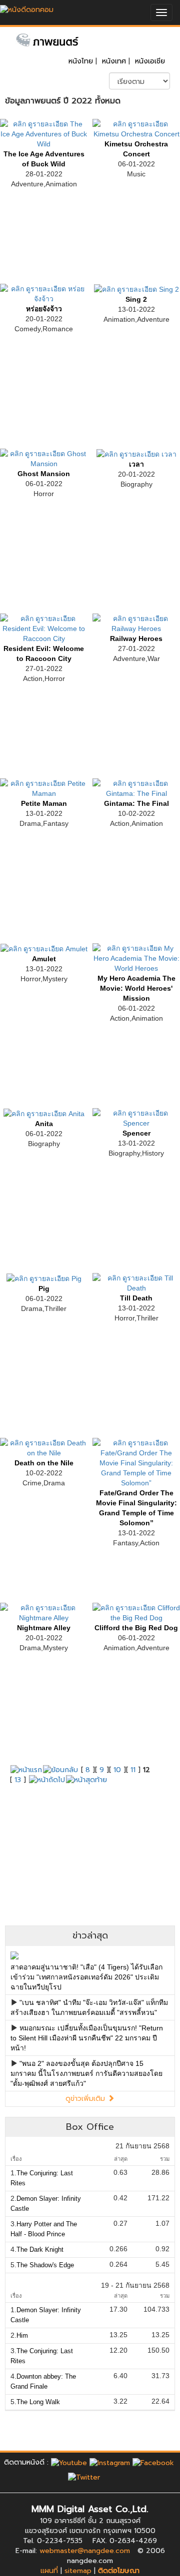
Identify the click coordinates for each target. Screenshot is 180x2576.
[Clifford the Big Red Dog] (136, 1612)
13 (18, 1780)
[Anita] (44, 1113)
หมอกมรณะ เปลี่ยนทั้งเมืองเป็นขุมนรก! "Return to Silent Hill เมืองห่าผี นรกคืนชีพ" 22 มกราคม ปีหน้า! (87, 2038)
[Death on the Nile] (44, 1447)
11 (133, 1770)
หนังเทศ (114, 61)
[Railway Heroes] (136, 623)
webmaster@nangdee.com (85, 2551)
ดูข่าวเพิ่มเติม (86, 2099)
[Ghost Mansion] (44, 458)
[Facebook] (153, 2462)
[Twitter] (84, 2477)
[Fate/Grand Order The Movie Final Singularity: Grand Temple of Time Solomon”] (136, 1462)
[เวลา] (136, 454)
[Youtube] (69, 2462)
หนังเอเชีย (150, 61)
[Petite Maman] (44, 787)
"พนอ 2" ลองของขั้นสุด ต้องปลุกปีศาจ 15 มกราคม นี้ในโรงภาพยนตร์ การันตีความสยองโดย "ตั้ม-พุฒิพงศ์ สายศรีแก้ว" (86, 2073)
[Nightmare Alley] (44, 1612)
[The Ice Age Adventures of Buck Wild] (44, 133)
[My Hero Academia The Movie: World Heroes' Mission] (136, 957)
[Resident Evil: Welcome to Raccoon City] (44, 628)
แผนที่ (49, 2571)
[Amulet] (44, 948)
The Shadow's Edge (45, 2265)
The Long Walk (38, 2402)
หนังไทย (81, 61)
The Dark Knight (40, 2250)
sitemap (78, 2571)
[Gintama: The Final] (136, 787)
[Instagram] (110, 2462)
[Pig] (44, 1278)
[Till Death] (136, 1282)
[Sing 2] (136, 289)
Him (22, 2335)
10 (117, 1770)
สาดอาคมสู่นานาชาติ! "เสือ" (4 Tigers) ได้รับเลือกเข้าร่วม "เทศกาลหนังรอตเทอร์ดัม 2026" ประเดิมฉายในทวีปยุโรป (86, 1977)
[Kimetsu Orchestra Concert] (136, 128)
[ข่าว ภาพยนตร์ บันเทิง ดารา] (27, 7)
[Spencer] (136, 1117)
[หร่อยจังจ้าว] (44, 293)
